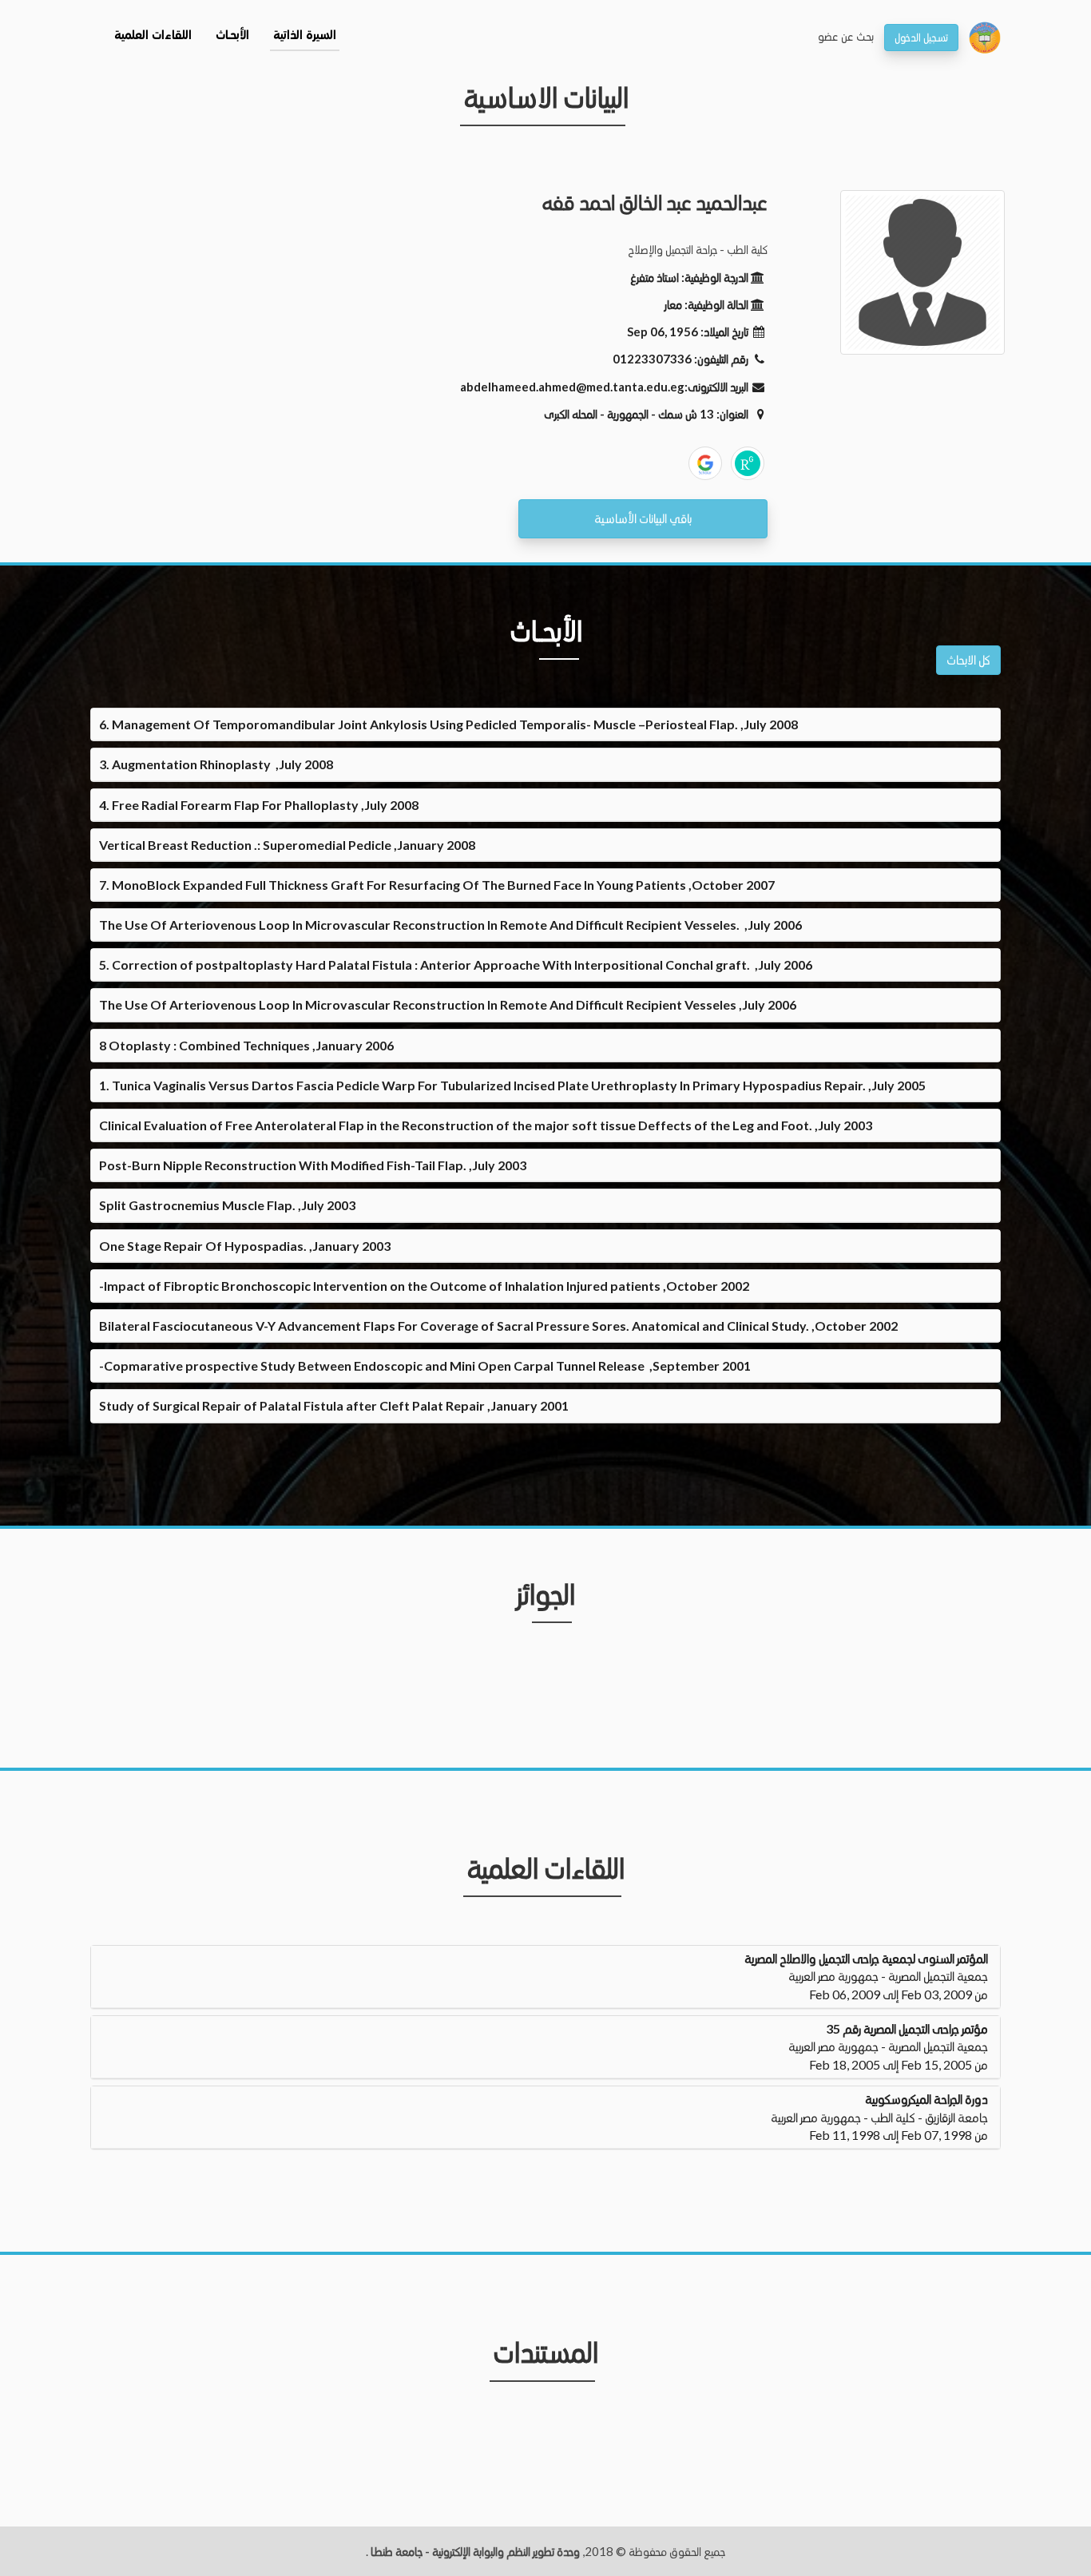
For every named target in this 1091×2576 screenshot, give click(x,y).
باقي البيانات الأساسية (643, 518)
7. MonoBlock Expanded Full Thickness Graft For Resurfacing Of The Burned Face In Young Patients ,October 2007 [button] (437, 885)
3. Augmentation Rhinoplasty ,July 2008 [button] (216, 764)
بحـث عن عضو (846, 36)
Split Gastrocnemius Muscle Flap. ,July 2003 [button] (227, 1205)
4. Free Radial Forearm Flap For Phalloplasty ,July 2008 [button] (259, 805)
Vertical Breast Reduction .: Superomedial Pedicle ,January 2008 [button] (287, 845)
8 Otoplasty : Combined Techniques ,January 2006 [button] (246, 1045)
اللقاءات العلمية (153, 36)
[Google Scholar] (705, 463)
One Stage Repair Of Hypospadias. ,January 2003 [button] (245, 1246)
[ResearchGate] (748, 463)
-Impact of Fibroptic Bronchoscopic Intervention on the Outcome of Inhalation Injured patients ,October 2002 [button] (424, 1286)
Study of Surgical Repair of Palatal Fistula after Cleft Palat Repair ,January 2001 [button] (334, 1405)
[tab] (545, 724)
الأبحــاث (232, 36)
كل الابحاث (968, 659)
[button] (545, 1977)
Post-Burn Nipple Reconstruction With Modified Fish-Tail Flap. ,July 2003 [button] (313, 1165)
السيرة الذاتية (305, 36)
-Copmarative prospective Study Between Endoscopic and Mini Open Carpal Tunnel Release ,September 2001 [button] (425, 1365)
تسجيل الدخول (921, 37)
